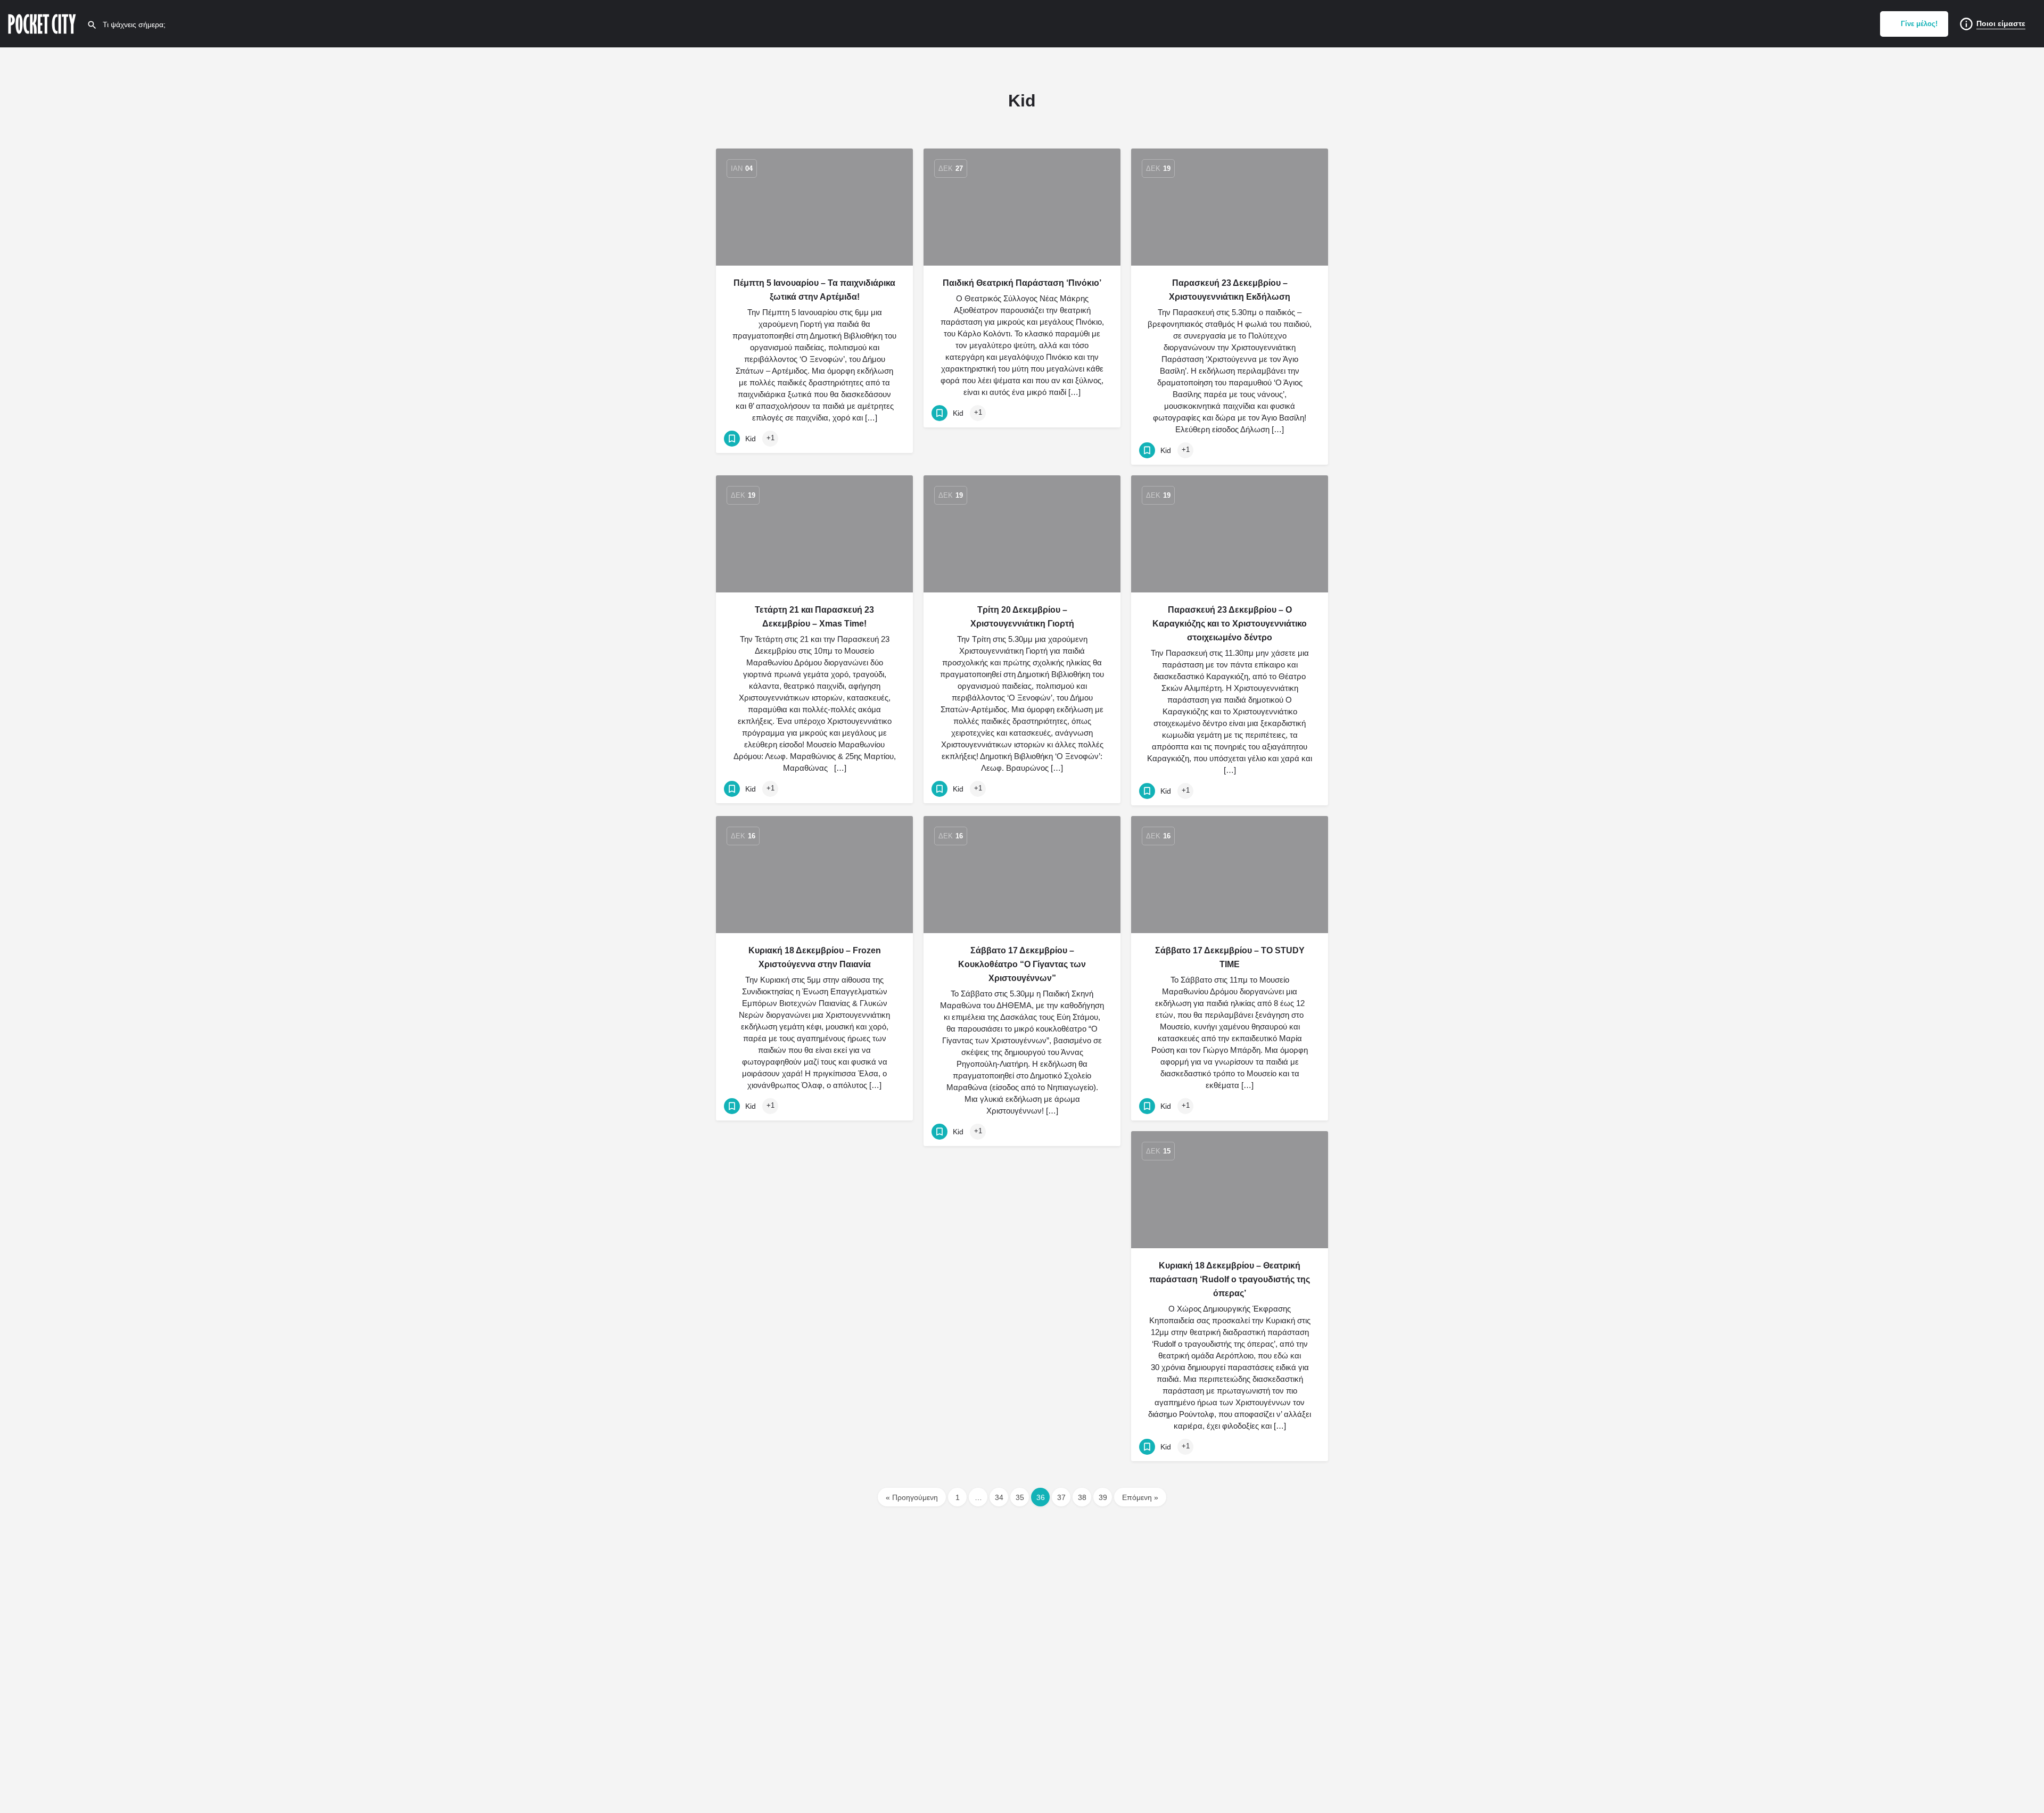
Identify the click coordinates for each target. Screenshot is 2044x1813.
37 (1061, 1497)
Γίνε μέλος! (1919, 24)
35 (1020, 1497)
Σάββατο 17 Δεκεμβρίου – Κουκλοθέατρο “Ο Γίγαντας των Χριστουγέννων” (1022, 964)
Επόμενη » (1140, 1497)
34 (999, 1497)
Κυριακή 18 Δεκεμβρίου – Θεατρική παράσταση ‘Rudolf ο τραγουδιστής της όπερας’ (1230, 1279)
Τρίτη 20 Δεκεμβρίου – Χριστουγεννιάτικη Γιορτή (1022, 617)
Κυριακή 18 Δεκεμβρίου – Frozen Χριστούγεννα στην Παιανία (815, 957)
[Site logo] (43, 23)
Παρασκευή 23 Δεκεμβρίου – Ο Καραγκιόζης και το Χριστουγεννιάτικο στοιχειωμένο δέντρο (1230, 624)
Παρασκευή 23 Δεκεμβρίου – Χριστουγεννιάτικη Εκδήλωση (1230, 290)
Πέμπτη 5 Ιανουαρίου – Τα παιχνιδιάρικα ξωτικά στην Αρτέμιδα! (814, 290)
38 (1082, 1497)
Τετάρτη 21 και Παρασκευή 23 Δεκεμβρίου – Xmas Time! (814, 617)
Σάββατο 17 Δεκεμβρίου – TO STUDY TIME (1230, 957)
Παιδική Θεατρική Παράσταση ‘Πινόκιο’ (1022, 283)
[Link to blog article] (814, 207)
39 (1103, 1497)
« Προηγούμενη (912, 1497)
